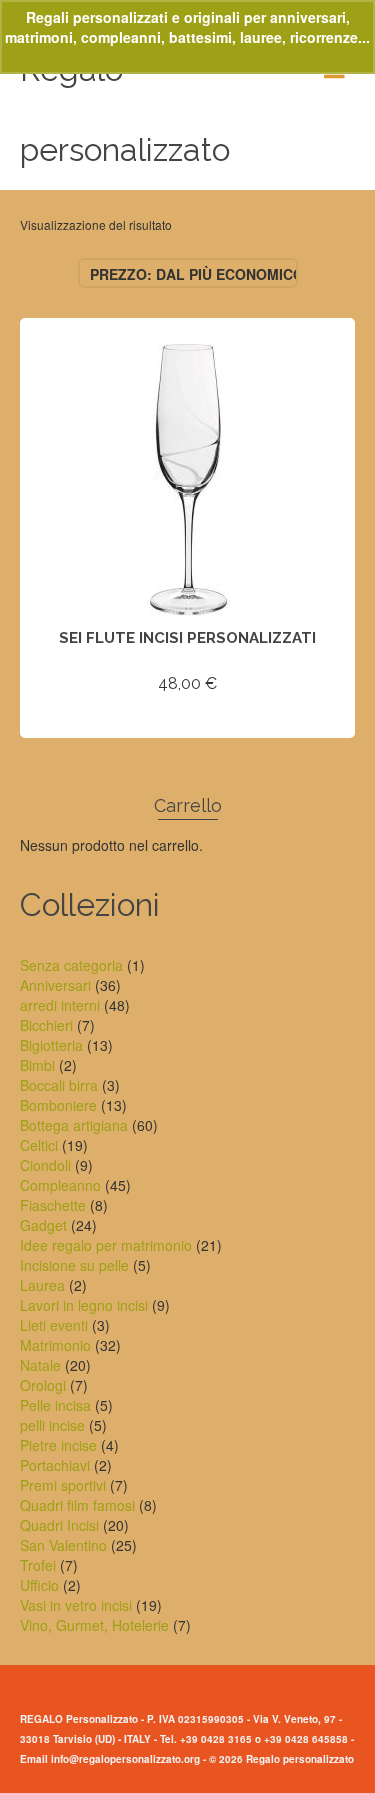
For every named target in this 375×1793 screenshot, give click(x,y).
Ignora (188, 57)
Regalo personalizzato (125, 109)
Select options (188, 719)
